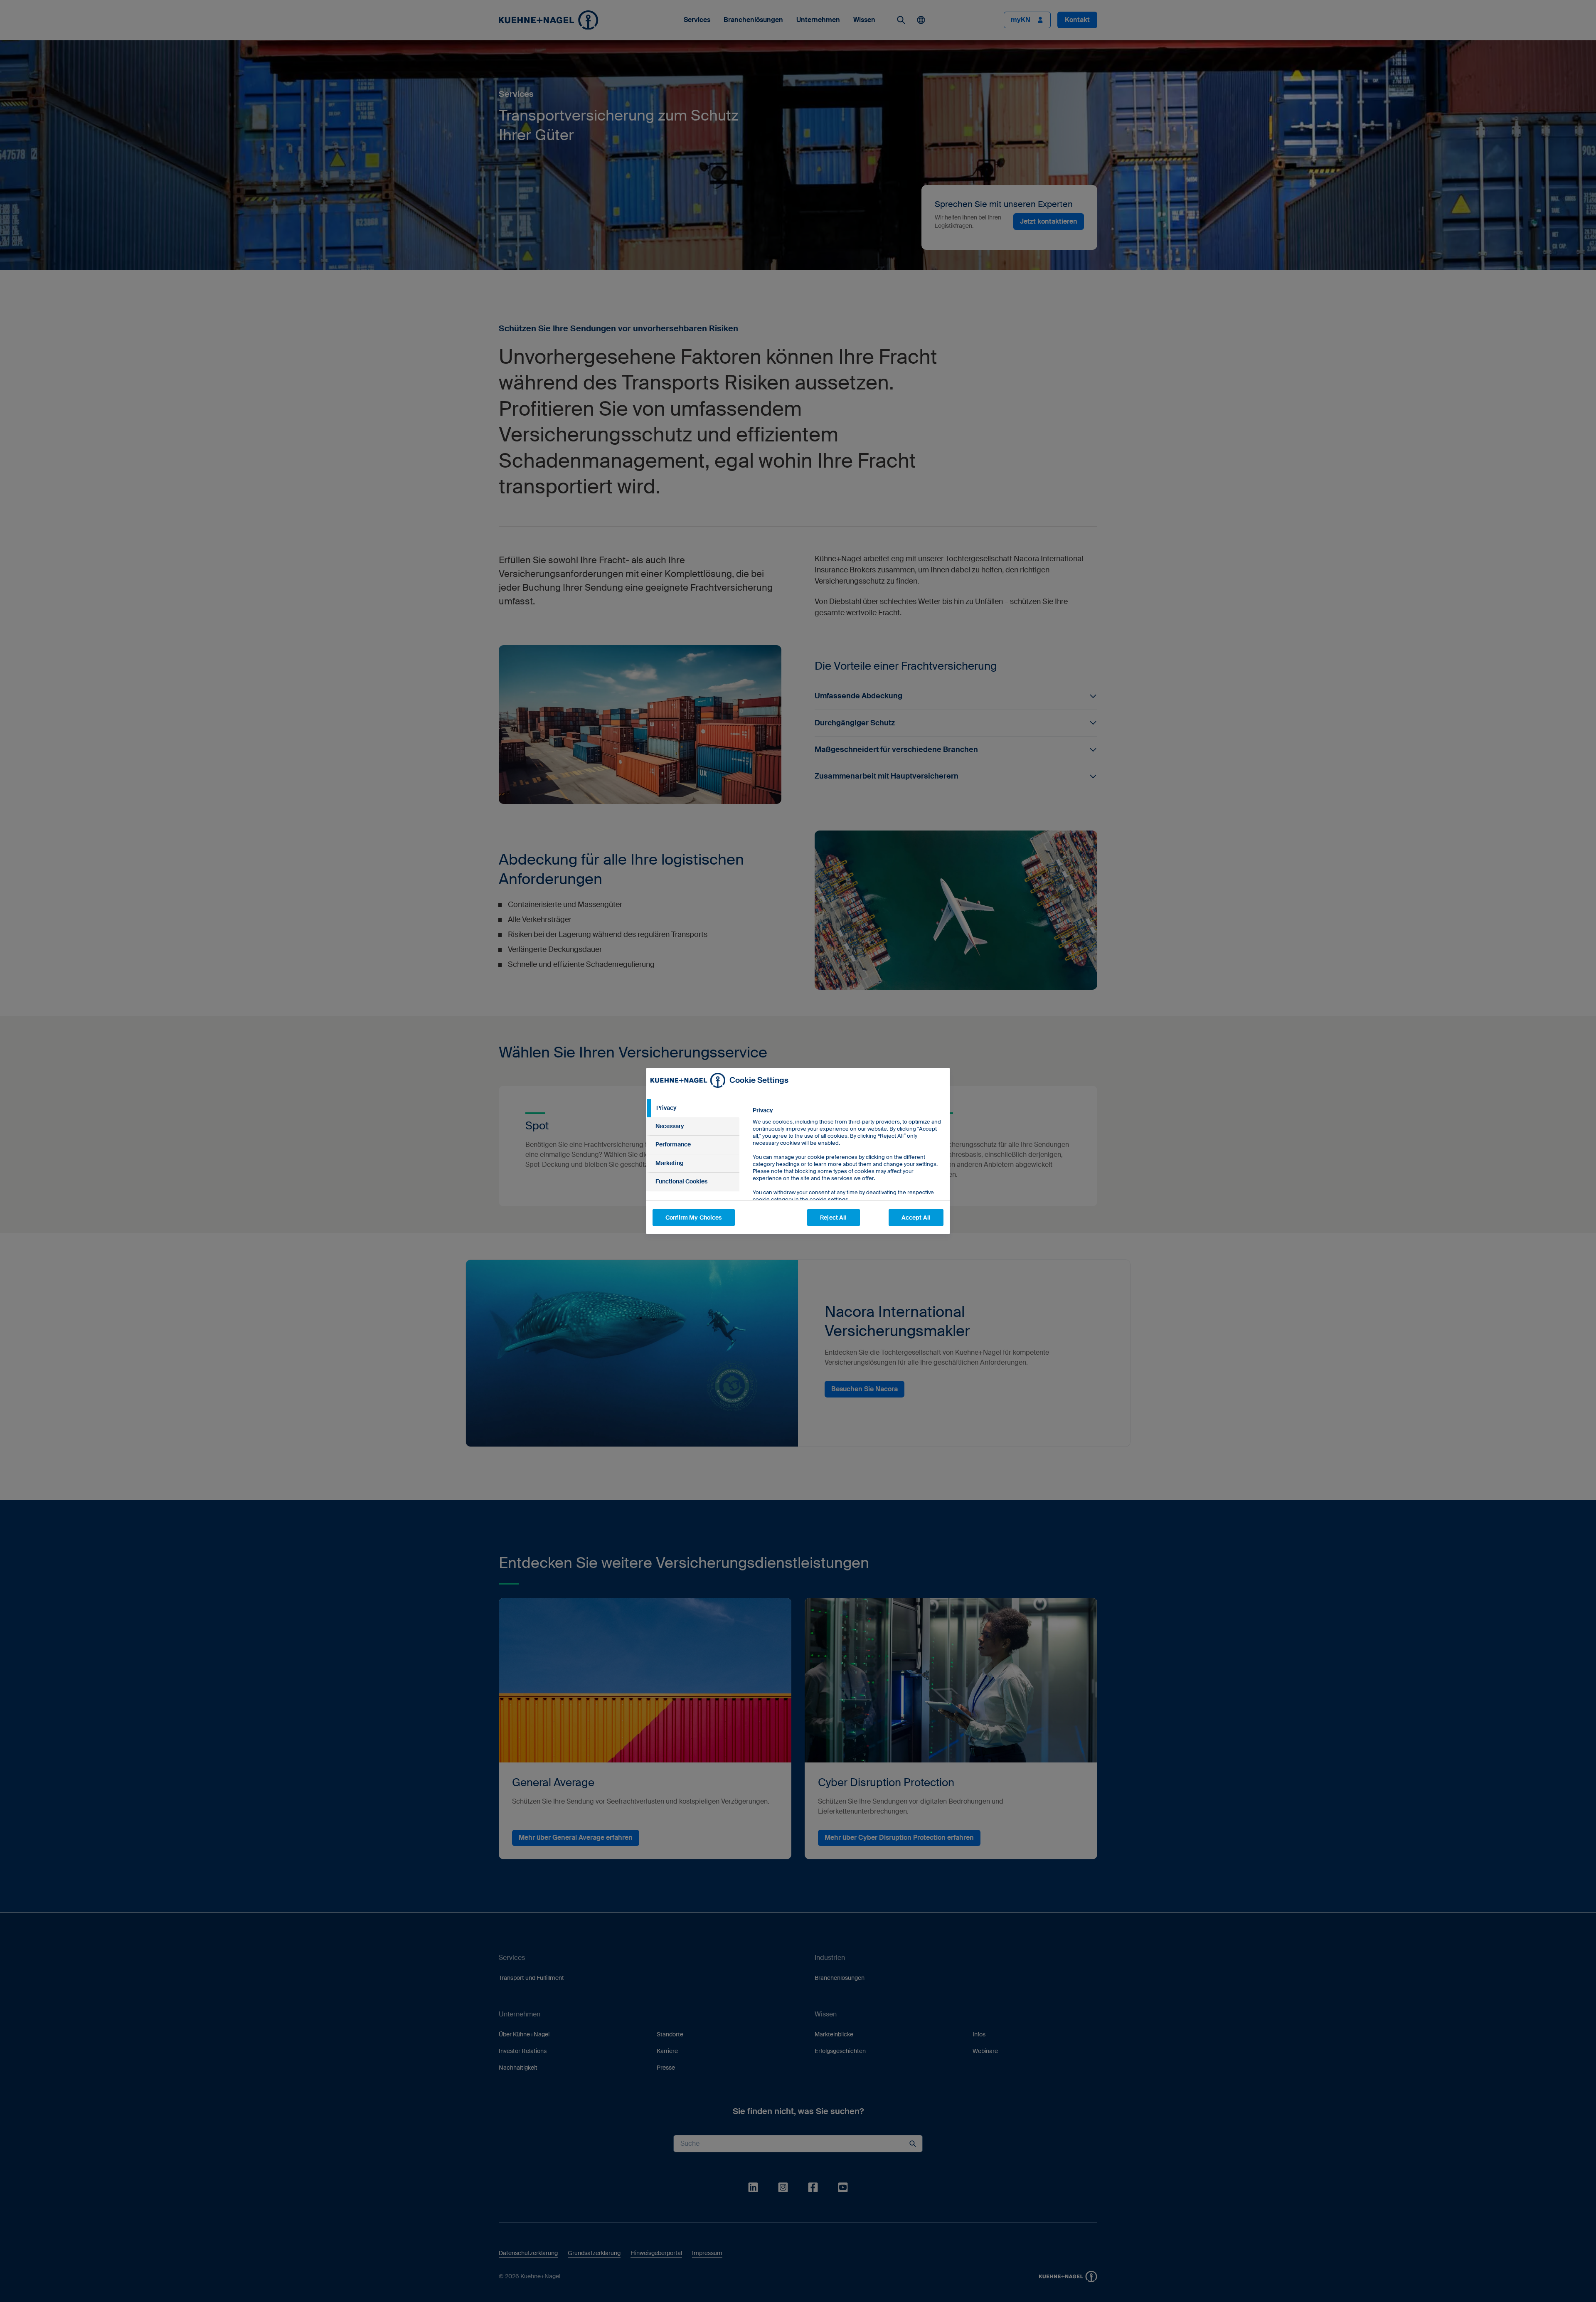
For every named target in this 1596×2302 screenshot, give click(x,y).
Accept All (916, 1218)
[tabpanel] (848, 1174)
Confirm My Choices (694, 1218)
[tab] (693, 1108)
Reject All (833, 1218)
